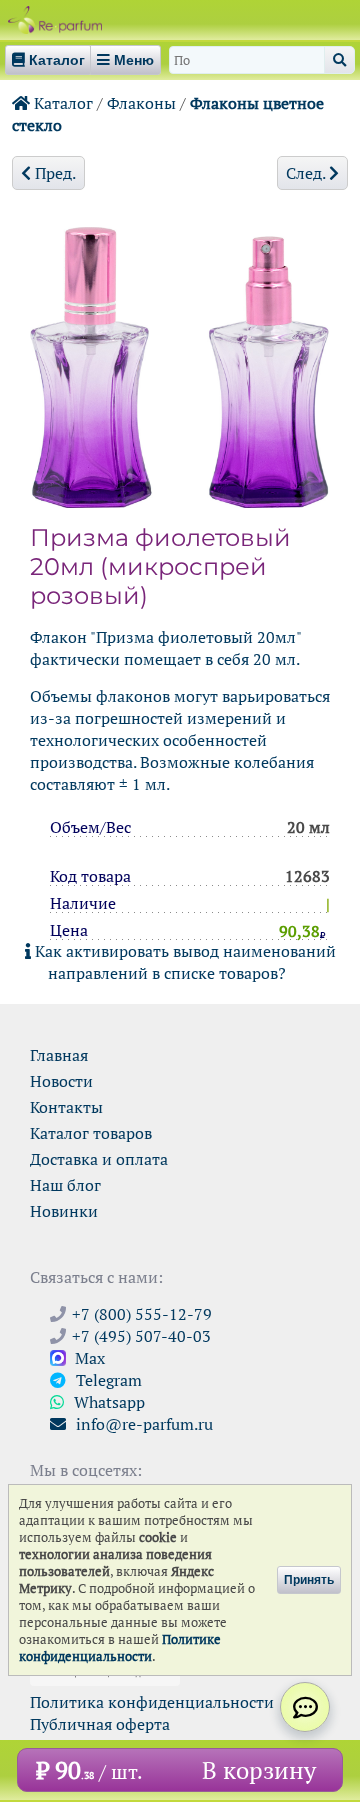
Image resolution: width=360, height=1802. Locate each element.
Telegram (107, 1380)
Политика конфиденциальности (152, 1702)
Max (88, 1358)
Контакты (66, 1107)
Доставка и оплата (99, 1159)
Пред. (53, 173)
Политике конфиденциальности (120, 1648)
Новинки (64, 1211)
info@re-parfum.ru (142, 1424)
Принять (309, 1580)
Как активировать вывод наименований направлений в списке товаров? (183, 962)
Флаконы (141, 103)
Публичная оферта (100, 1724)
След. (307, 173)
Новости (61, 1081)
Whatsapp (107, 1402)
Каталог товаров (91, 1133)
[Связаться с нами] (305, 1707)
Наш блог (65, 1185)
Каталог (61, 103)
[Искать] (339, 60)
